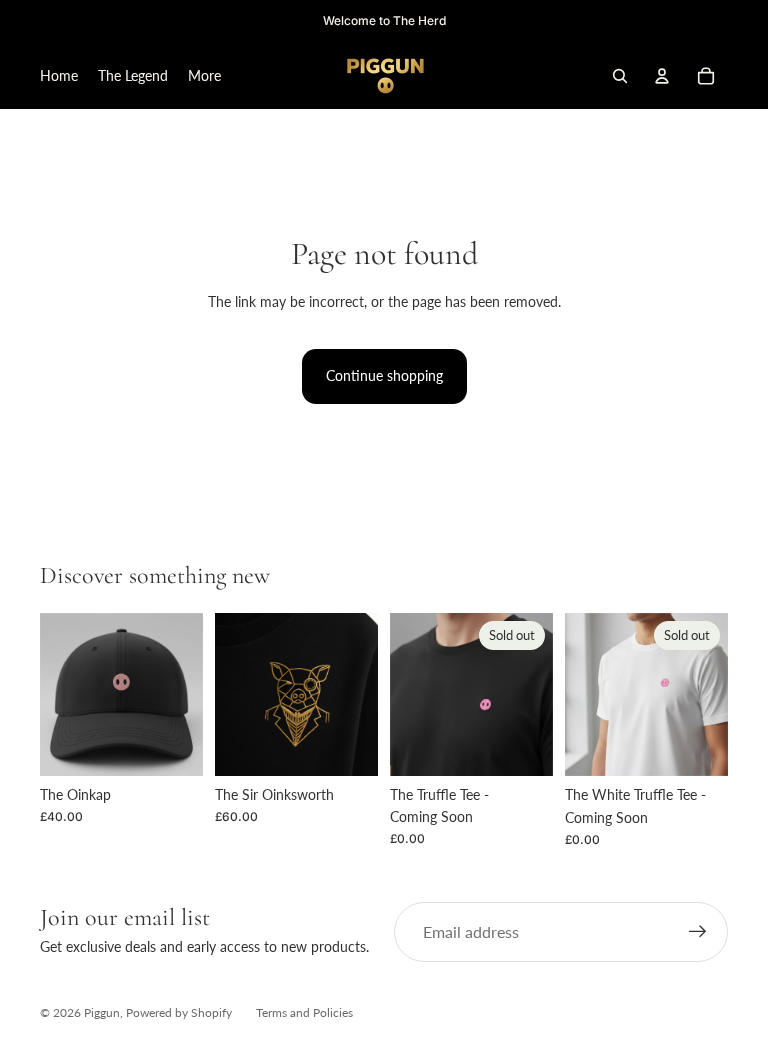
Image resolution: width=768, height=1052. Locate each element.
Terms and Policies (304, 1012)
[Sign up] (698, 932)
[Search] (620, 76)
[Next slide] (181, 694)
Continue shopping (384, 375)
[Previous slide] (62, 694)
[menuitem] (204, 76)
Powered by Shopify (179, 1012)
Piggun (102, 1012)
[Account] (662, 76)
